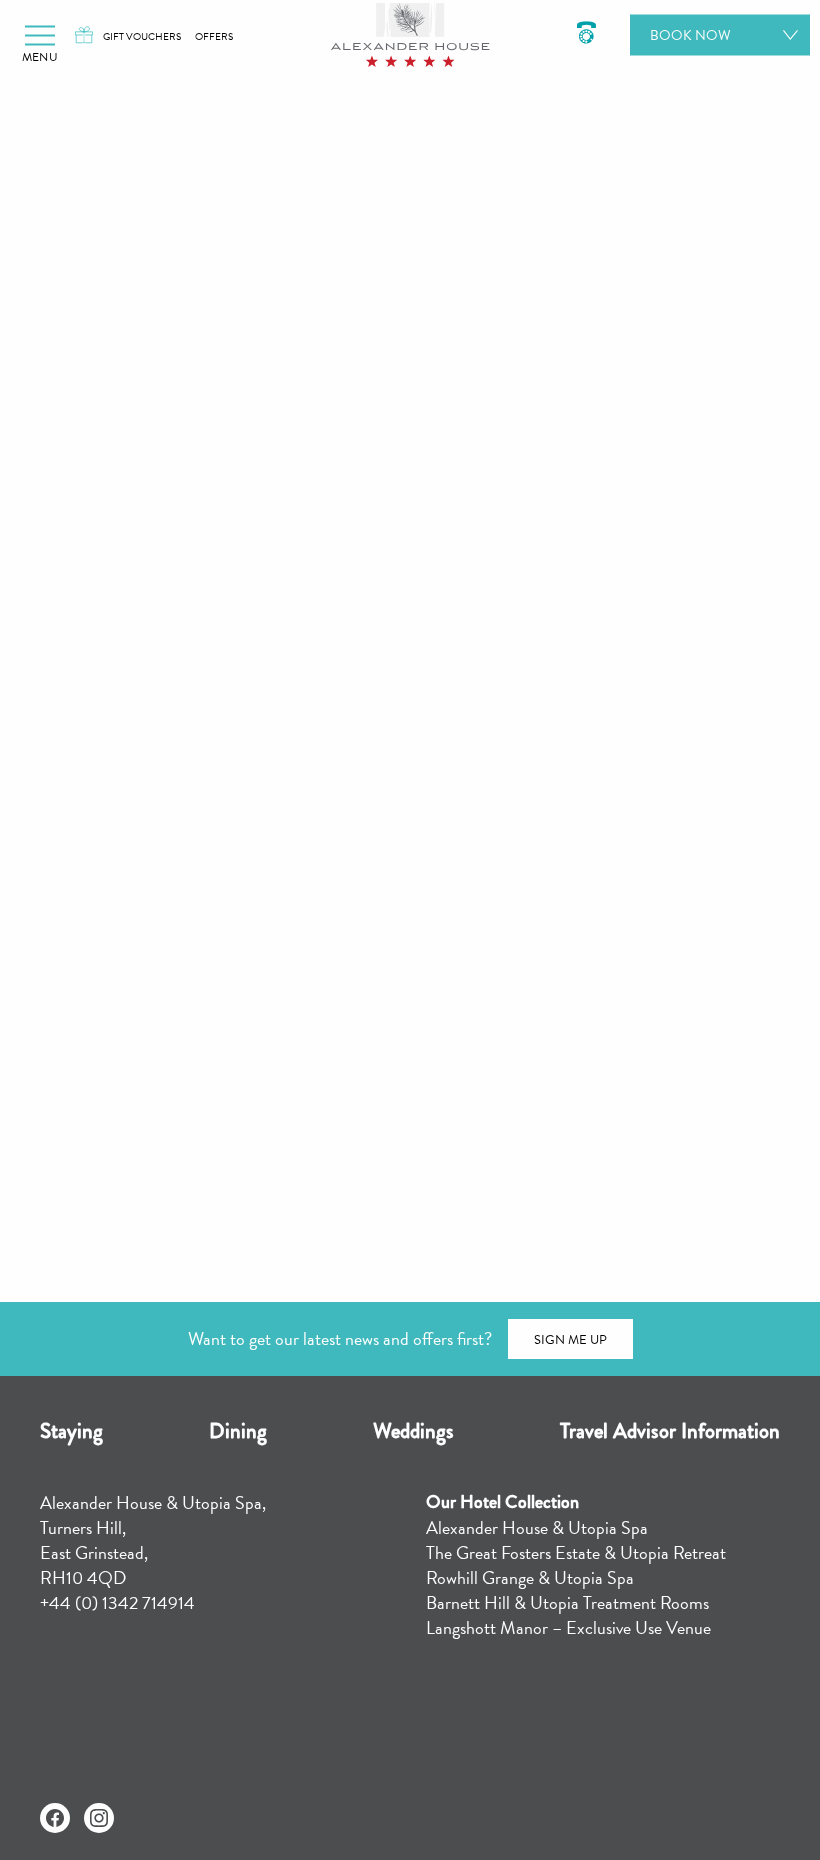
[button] (40, 35)
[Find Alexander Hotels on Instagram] (99, 1818)
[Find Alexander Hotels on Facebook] (55, 1818)
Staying (71, 1431)
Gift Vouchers (142, 36)
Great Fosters (597, 1175)
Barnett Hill (423, 1175)
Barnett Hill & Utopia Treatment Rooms (567, 1602)
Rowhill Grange (516, 1218)
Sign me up (570, 1340)
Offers (214, 36)
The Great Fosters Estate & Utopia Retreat (576, 1552)
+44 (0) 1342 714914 (117, 1602)
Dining (238, 1431)
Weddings (413, 1431)
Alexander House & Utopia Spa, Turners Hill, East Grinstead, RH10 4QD (153, 1540)
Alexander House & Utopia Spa (537, 1527)
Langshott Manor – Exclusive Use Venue (568, 1627)
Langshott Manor (310, 1218)
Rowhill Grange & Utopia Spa (530, 1577)
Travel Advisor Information (670, 1431)
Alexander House (236, 1175)
